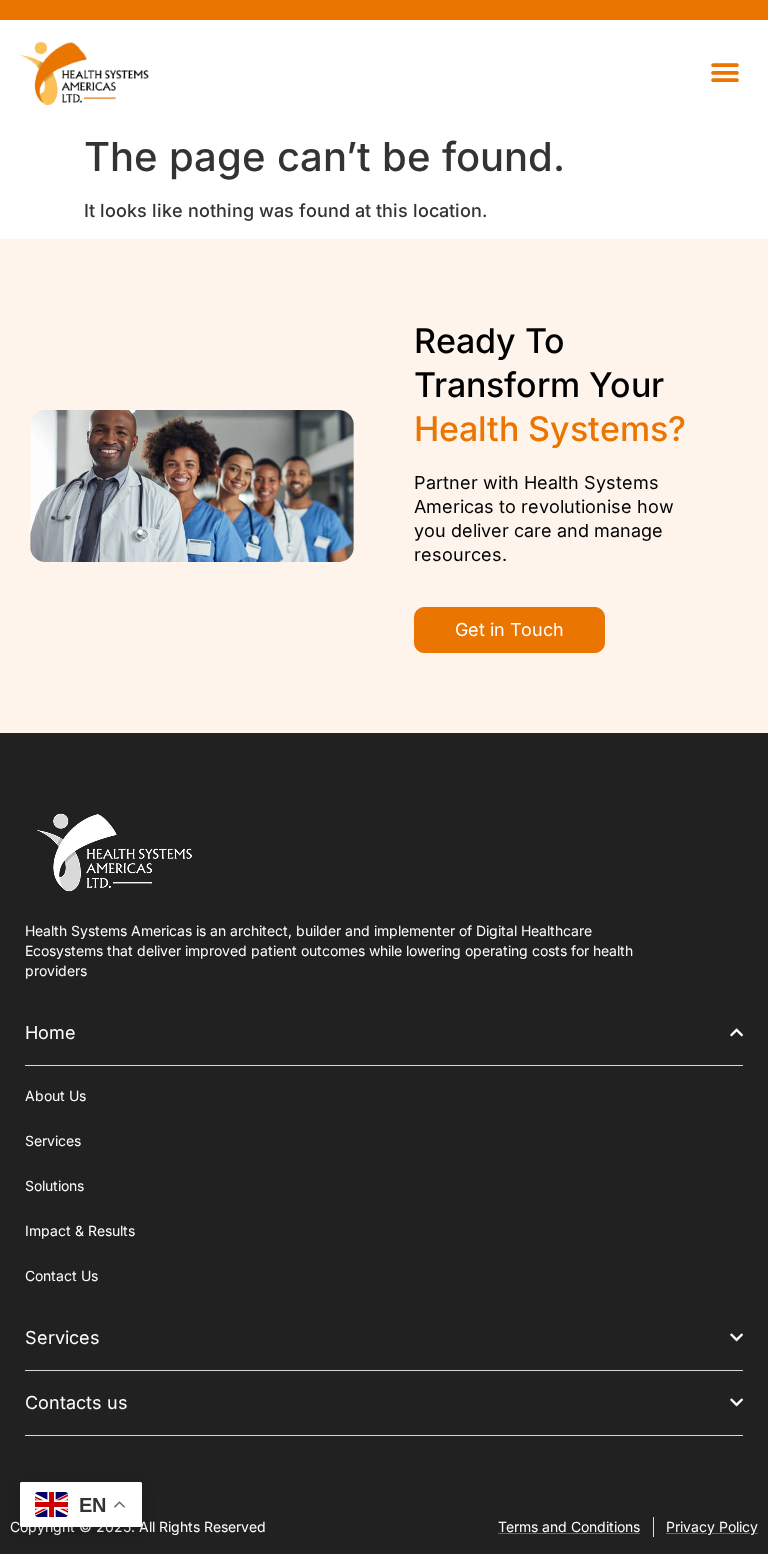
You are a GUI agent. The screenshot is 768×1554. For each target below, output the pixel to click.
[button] (725, 72)
